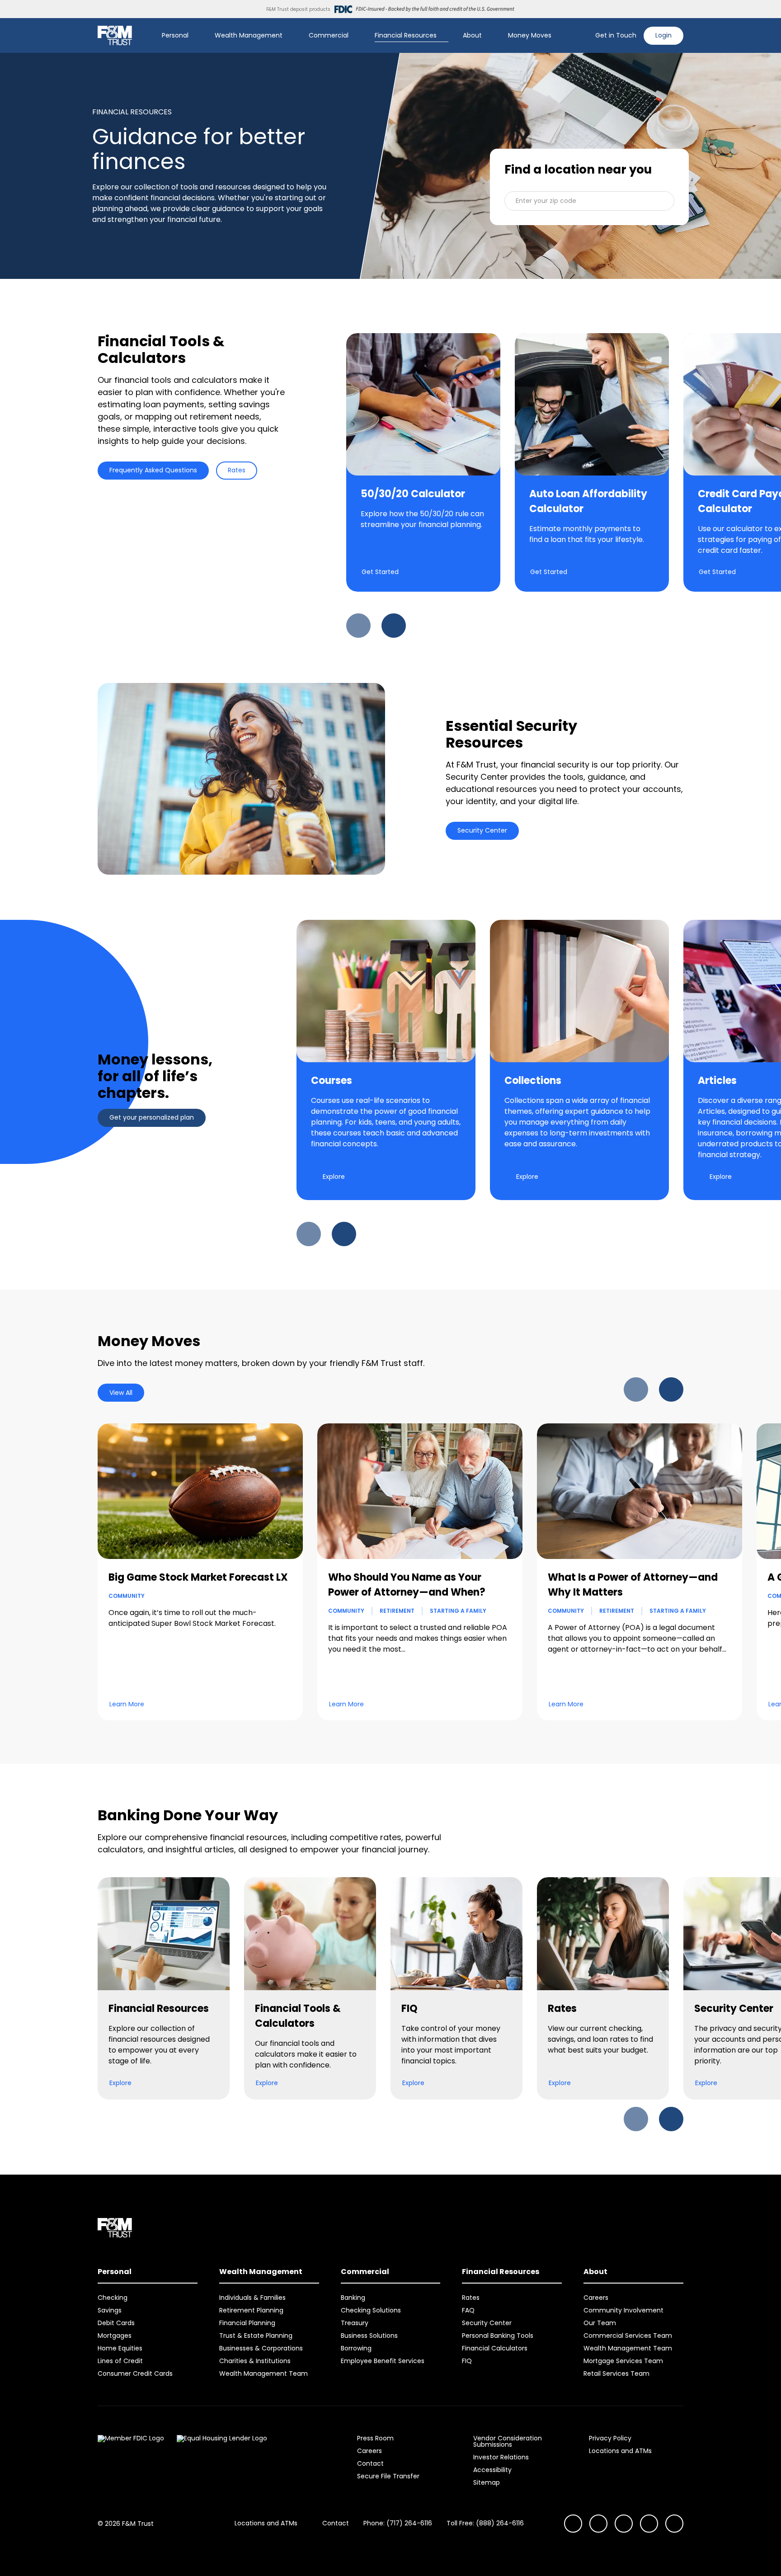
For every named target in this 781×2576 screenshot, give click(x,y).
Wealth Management (249, 35)
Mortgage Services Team (623, 2361)
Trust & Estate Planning (256, 2336)
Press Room (375, 2438)
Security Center (482, 830)
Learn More (127, 1704)
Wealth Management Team (263, 2373)
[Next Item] (394, 626)
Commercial (329, 35)
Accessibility (492, 2470)
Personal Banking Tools (498, 2336)
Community (127, 1596)
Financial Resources (406, 35)
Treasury (355, 2323)
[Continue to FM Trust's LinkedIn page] (624, 2524)
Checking (113, 2298)
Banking (353, 2298)
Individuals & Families (252, 2298)
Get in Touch (616, 35)
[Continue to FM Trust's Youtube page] (598, 2524)
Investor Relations (501, 2457)
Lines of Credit (120, 2361)
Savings (110, 2310)
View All (121, 1393)
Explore (334, 1177)
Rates (237, 470)
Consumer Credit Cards (135, 2373)
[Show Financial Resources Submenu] (443, 36)
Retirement (397, 1611)
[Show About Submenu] (488, 36)
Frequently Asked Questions (153, 470)
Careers (596, 2298)
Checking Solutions (371, 2310)
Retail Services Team (616, 2373)
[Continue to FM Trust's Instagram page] (573, 2524)
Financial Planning (247, 2323)
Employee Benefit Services (383, 2361)
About (472, 35)
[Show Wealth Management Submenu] (289, 36)
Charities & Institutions (255, 2361)
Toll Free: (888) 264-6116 (485, 2523)
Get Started (380, 572)
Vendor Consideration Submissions (508, 2441)
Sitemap (487, 2482)
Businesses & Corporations (261, 2348)
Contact (370, 2463)
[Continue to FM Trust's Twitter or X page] (649, 2524)
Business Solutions (369, 2336)
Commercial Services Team (628, 2336)
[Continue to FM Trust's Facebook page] (674, 2524)
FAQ (468, 2310)
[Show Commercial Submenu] (355, 36)
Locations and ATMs (620, 2451)
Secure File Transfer (388, 2476)
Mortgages (115, 2336)
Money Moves (530, 35)
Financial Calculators (495, 2348)
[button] (589, 201)
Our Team (600, 2323)
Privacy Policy (610, 2438)
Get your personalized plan (152, 1117)
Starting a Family (458, 1611)
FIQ (467, 2361)
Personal (175, 35)
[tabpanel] (390, 485)
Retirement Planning (251, 2310)
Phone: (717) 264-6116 (398, 2523)
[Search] (583, 36)
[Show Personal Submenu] (195, 36)
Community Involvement (623, 2310)
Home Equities (120, 2348)
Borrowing (356, 2348)
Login (663, 35)
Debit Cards (116, 2323)
